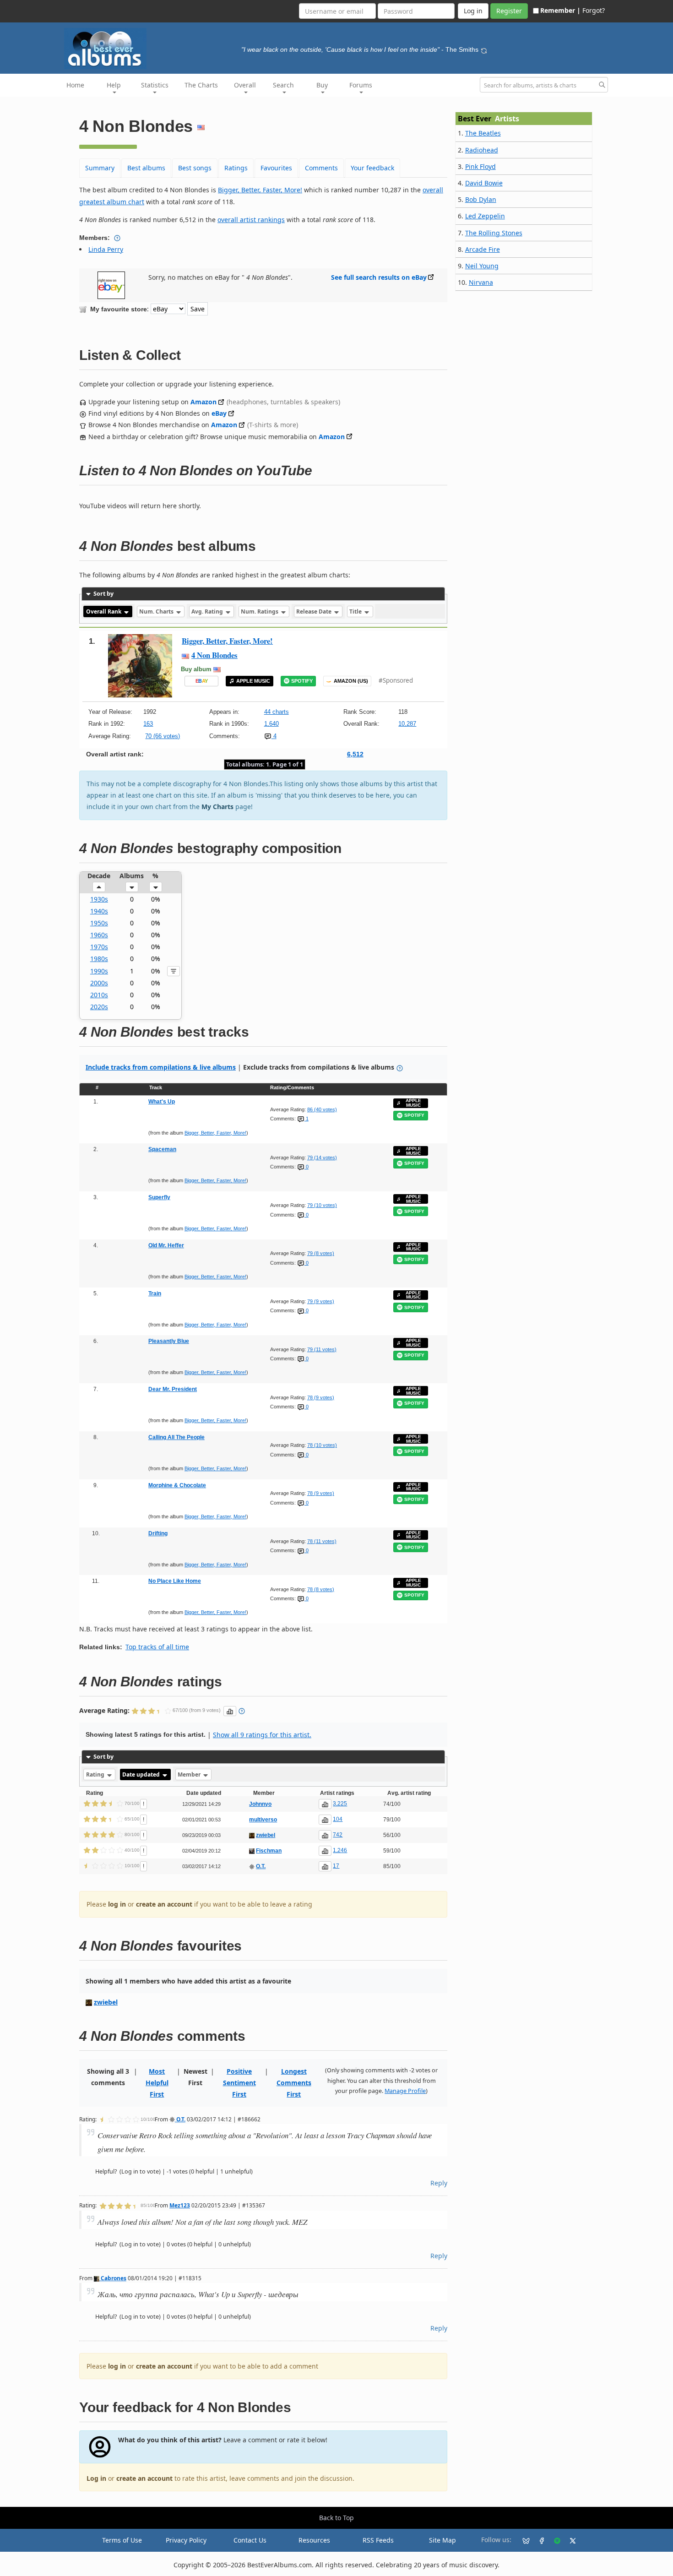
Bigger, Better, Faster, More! (260, 190)
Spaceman (162, 1149)
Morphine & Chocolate (177, 1485)
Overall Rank (104, 611)
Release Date (315, 611)
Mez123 (180, 2205)
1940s (99, 911)
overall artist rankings (251, 220)
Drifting (158, 1533)
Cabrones (113, 2278)
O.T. (261, 1866)
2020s (99, 1007)
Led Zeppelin (485, 216)
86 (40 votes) (322, 1109)
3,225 (340, 1804)
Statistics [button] (155, 85)
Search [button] (283, 85)
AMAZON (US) (351, 681)
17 (336, 1866)
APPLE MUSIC (253, 681)
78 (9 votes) (321, 1397)
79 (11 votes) (322, 1349)
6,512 (355, 754)
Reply (439, 2183)
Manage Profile (405, 2091)
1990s (99, 971)
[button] (99, 887)
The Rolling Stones (494, 233)
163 (148, 724)
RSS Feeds (378, 2540)
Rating (96, 1774)
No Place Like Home (175, 1581)
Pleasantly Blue (169, 1341)
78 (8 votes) (321, 1589)
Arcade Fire (483, 249)
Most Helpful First (157, 2083)
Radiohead (482, 150)
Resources (314, 2540)
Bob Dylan (481, 199)
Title (356, 611)
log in (117, 1904)
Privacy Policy (186, 2540)
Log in (96, 2478)
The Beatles (483, 133)
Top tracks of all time (157, 1647)
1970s (99, 947)
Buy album (196, 669)
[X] (569, 2540)
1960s (99, 935)
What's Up (162, 1102)
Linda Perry (106, 249)
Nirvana (481, 282)
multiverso (263, 1820)
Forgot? (594, 10)
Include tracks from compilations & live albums (161, 1067)
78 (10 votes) (322, 1445)
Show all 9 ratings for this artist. (262, 1735)
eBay (219, 413)
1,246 (340, 1850)
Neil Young (482, 266)
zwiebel (266, 1835)
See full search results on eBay (379, 277)
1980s (99, 959)
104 (338, 1819)
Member (190, 1774)
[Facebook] (538, 2540)
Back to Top (336, 2518)
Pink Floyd (480, 166)
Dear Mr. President (173, 1389)
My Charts (217, 807)
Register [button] (509, 11)
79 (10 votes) (322, 1205)
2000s (99, 983)
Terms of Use (122, 2540)
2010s (99, 995)
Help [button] (114, 85)
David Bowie (484, 183)
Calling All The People (176, 1437)
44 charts (277, 712)
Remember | (560, 10)
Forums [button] (361, 85)
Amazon (204, 402)
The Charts (201, 85)
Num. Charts (157, 611)
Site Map (442, 2540)
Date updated (142, 1774)
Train (155, 1293)
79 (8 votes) (321, 1253)
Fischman (269, 1851)
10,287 (407, 724)
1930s (99, 899)
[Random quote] (484, 49)
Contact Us (250, 2540)
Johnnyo (260, 1804)
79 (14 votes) (322, 1158)
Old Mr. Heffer (166, 1245)
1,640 (271, 724)
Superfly (159, 1197)
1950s (99, 923)
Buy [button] (322, 85)
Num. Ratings (260, 611)
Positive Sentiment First (239, 2083)
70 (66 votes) (163, 736)
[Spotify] (554, 2540)
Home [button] (75, 85)
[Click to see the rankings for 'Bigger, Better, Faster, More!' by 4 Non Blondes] (140, 666)
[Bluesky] (522, 2540)
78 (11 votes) (322, 1541)
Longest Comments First (294, 2083)
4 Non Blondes (214, 655)
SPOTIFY (302, 681)
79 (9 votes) (321, 1301)
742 (338, 1835)
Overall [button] (245, 85)
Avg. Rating (208, 611)
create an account (164, 1904)
